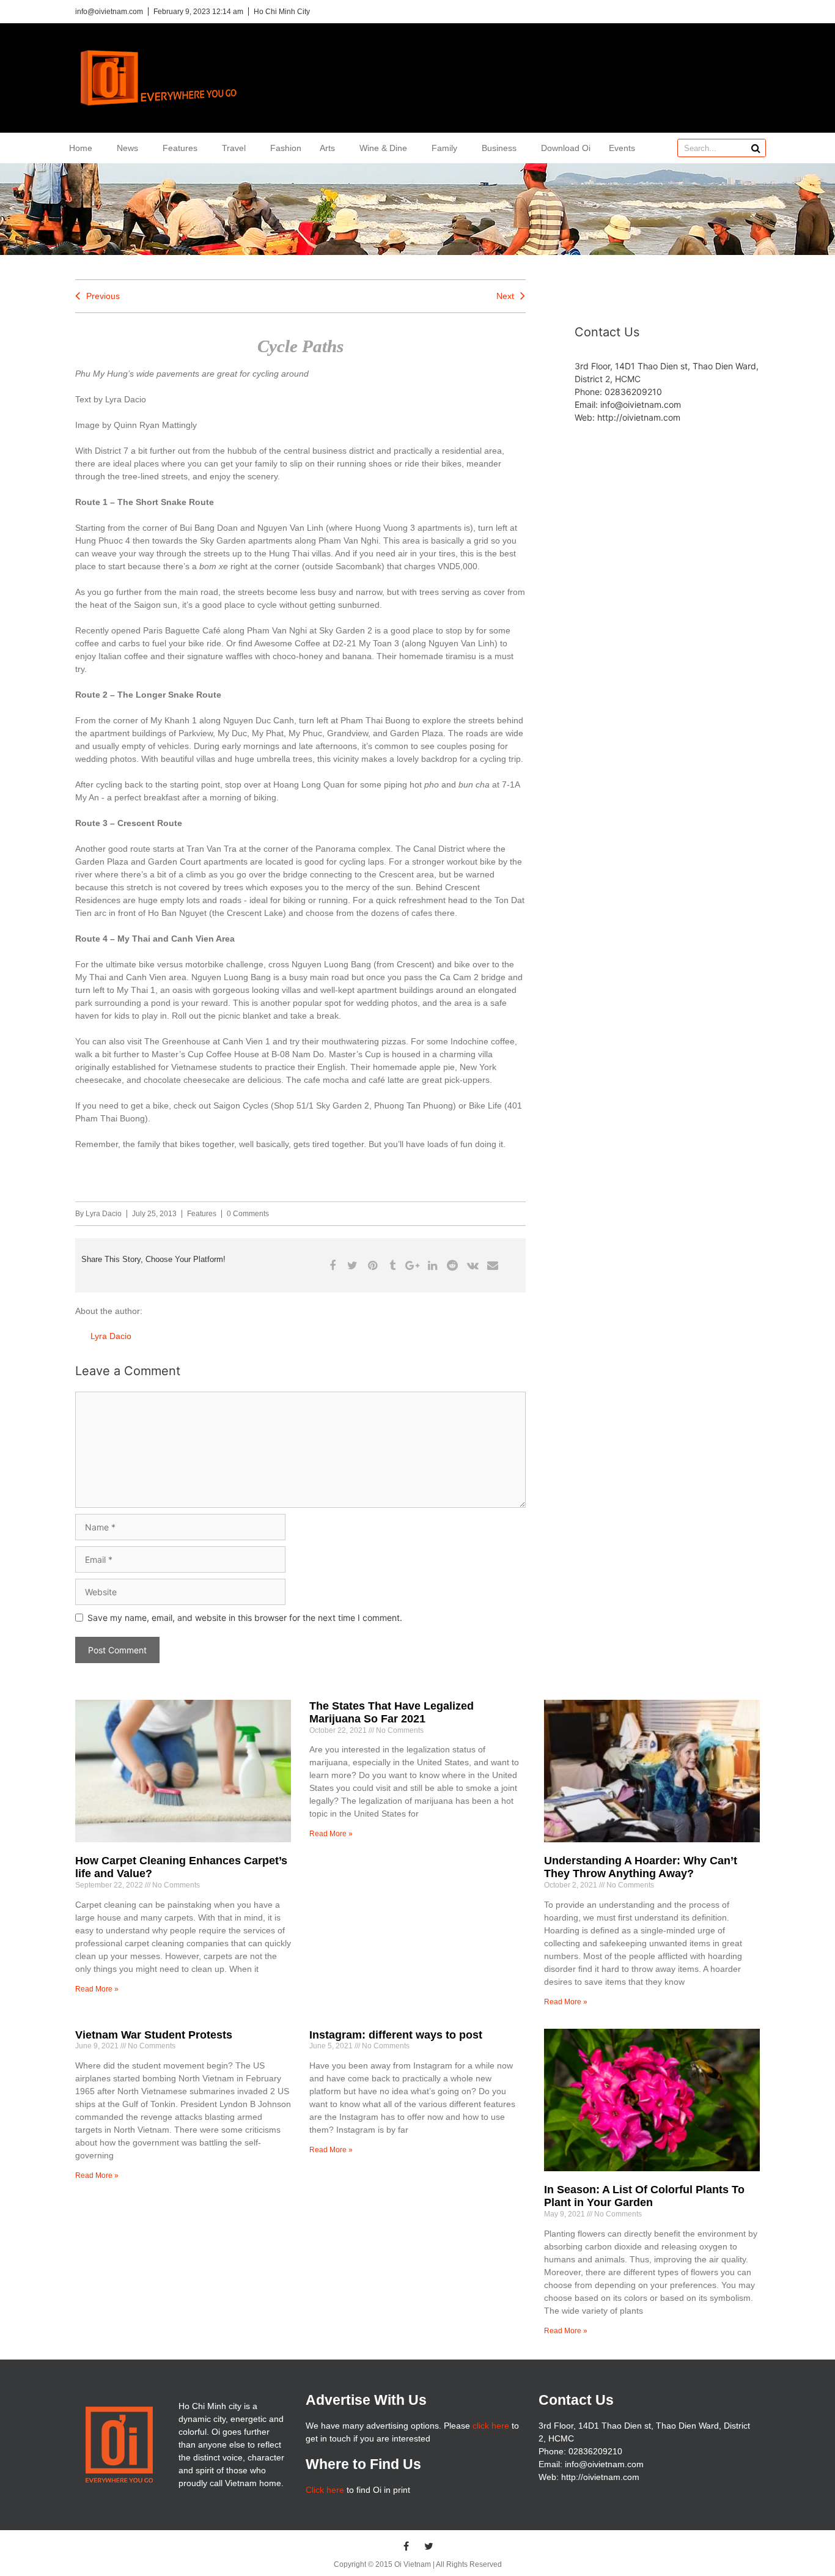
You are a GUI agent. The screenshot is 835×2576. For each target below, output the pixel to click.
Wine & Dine (383, 148)
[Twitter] (429, 2546)
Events (622, 148)
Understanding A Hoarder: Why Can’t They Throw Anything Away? (641, 1867)
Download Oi (566, 148)
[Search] (756, 148)
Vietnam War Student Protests (154, 2035)
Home (81, 148)
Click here (325, 2490)
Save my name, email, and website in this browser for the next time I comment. (245, 1618)
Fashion (286, 148)
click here (491, 2426)
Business (499, 148)
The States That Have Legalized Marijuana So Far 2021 (392, 1713)
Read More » (97, 1989)
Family (444, 148)
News (127, 148)
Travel (234, 148)
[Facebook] (406, 2546)
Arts (327, 148)
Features (180, 148)
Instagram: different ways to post (396, 2035)
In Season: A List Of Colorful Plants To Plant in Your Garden (644, 2196)
